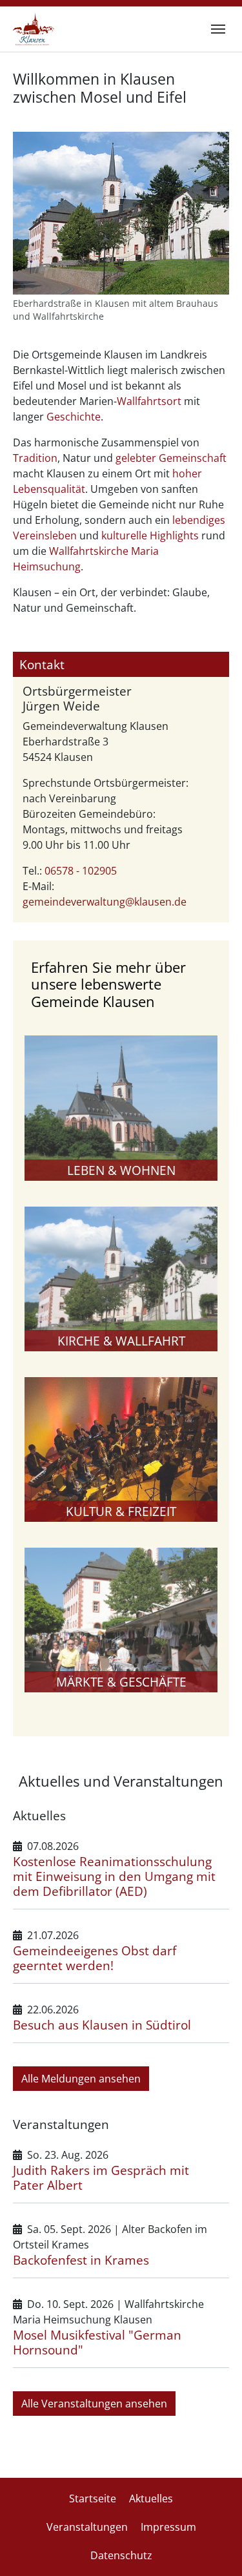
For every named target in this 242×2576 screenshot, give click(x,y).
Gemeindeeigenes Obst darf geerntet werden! (95, 1958)
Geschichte (74, 417)
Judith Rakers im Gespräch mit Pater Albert (101, 2177)
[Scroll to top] (214, 2548)
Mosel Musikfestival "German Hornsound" (97, 2342)
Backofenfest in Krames (81, 2260)
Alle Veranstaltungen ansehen (94, 2404)
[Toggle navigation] (218, 29)
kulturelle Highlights (150, 535)
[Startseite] (34, 29)
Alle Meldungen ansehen (81, 2079)
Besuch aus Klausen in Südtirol (102, 2025)
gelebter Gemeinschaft (171, 458)
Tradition (35, 458)
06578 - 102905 (81, 871)
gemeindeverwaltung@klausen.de (105, 902)
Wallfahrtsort (149, 401)
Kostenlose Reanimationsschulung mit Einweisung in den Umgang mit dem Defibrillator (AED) (114, 1876)
